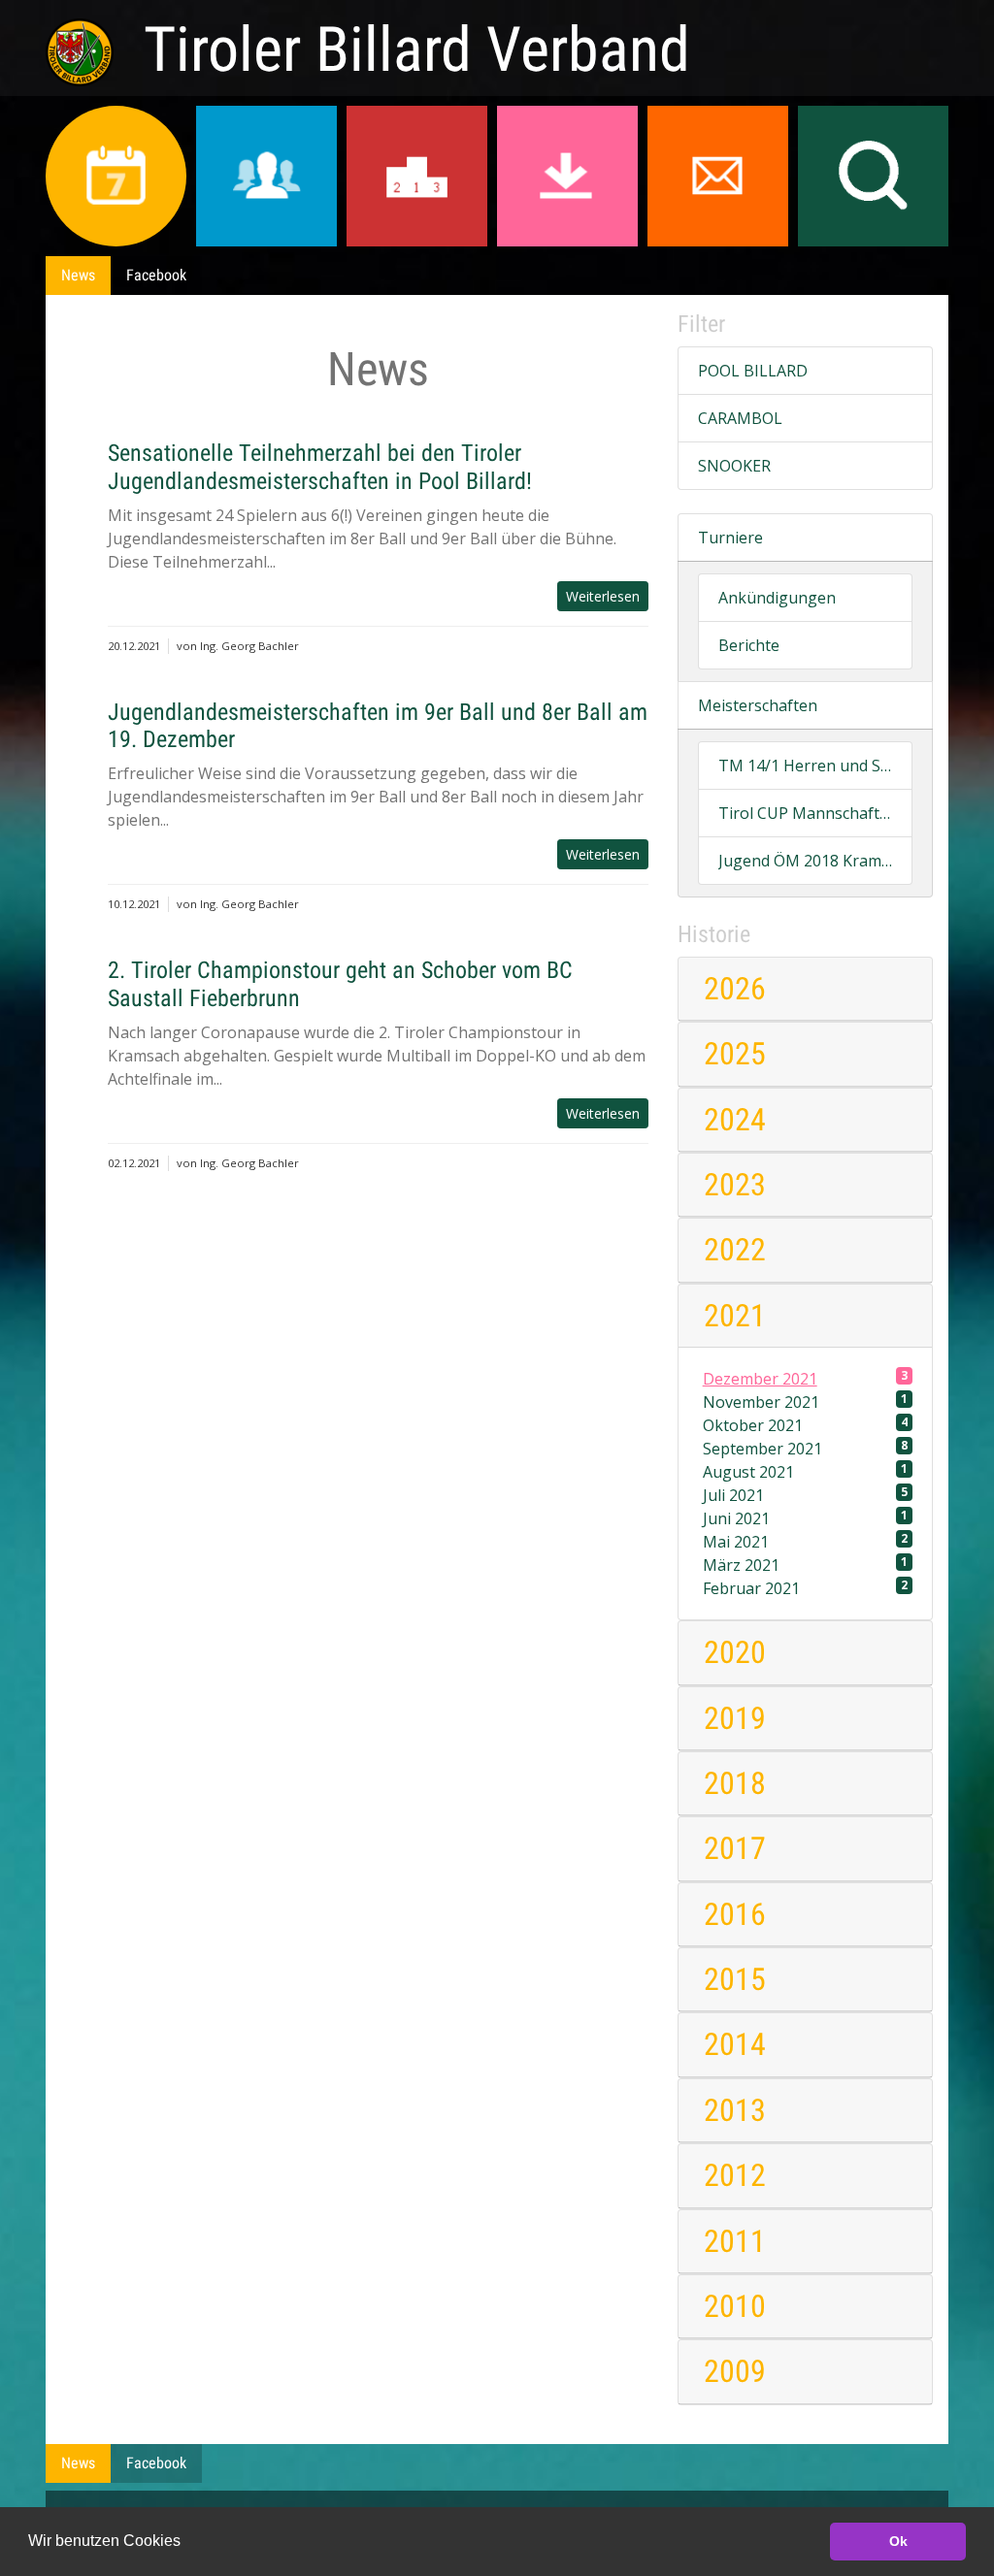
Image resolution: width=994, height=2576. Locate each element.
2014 (735, 2044)
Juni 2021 (806, 1518)
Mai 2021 (806, 1541)
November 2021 (806, 1402)
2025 (735, 1054)
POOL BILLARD (753, 371)
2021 (735, 1316)
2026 (735, 989)
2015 (735, 1979)
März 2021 (806, 1565)
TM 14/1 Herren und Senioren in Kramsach (805, 766)
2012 (735, 2175)
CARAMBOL (740, 418)
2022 (735, 1250)
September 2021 (806, 1448)
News (78, 275)
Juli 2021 (806, 1495)
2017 (735, 1848)
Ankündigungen (777, 598)
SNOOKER (734, 466)
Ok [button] (898, 2541)
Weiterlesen (603, 596)
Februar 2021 (806, 1588)
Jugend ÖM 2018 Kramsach (805, 861)
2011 (735, 2241)
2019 (735, 1718)
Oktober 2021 (806, 1425)
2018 (735, 1783)
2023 (735, 1185)
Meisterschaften (758, 705)
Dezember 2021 (806, 1378)
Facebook (156, 275)
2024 (735, 1120)
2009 (735, 2371)
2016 (735, 1914)
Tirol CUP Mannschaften (805, 813)
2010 (735, 2306)
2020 (735, 1652)
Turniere (730, 538)
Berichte (749, 645)
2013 (735, 2110)
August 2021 (806, 1471)
